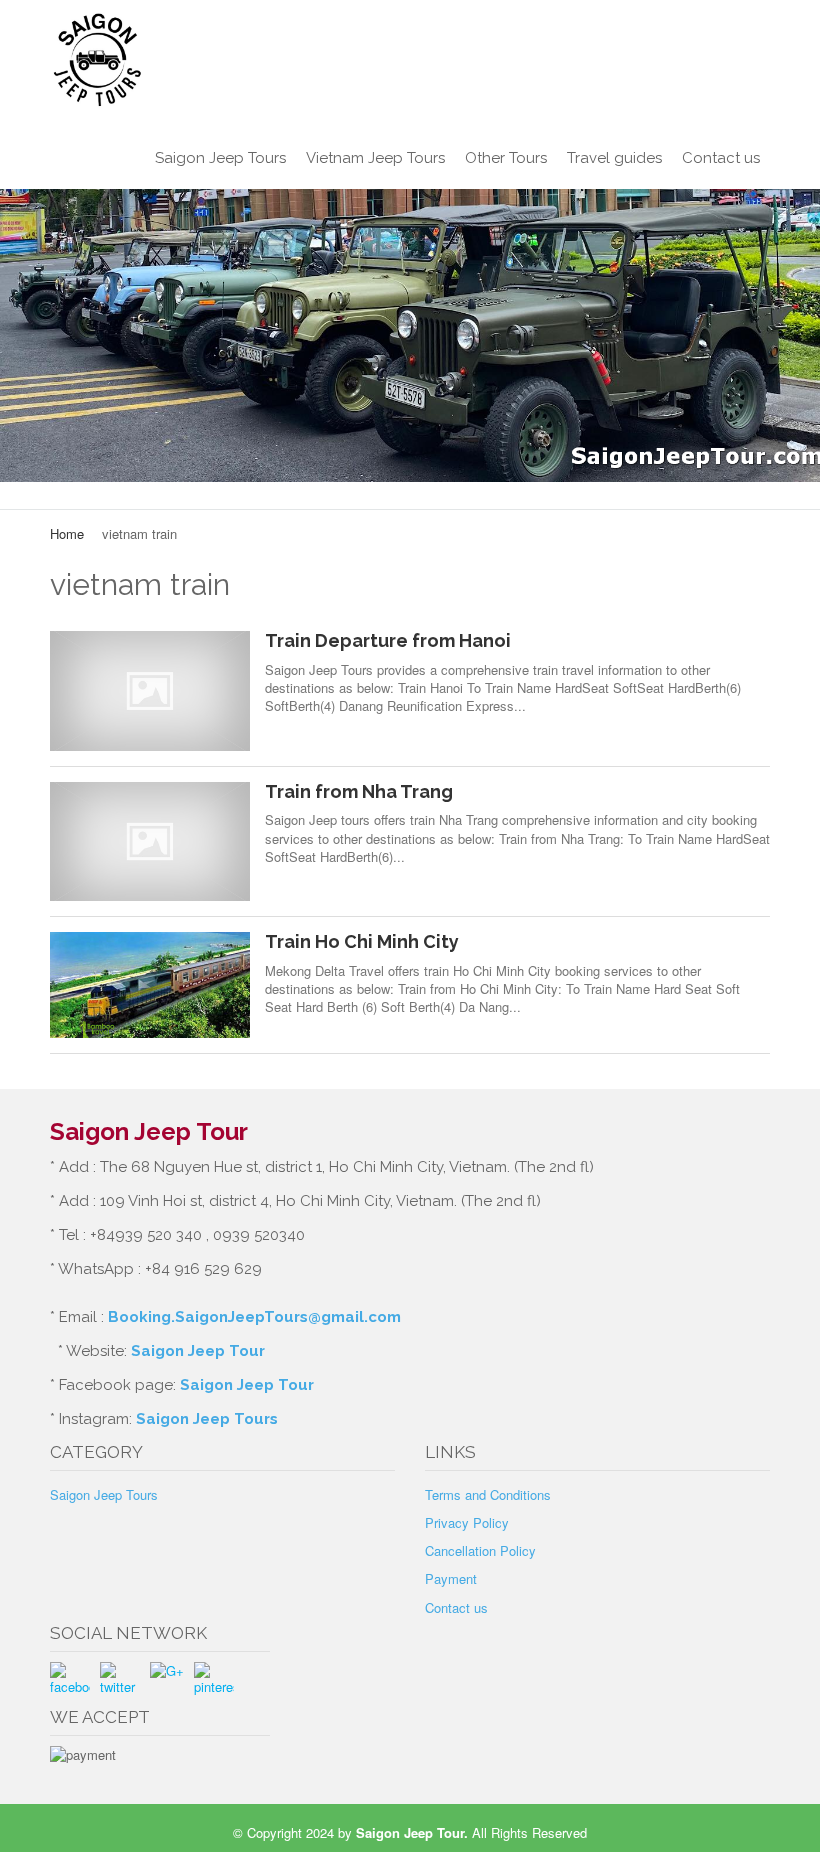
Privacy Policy (467, 1522)
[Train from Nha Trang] (150, 841)
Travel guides (614, 158)
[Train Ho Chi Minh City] (150, 985)
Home (67, 533)
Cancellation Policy (480, 1550)
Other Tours (506, 158)
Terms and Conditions (488, 1494)
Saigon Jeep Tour (198, 1351)
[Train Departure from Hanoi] (150, 690)
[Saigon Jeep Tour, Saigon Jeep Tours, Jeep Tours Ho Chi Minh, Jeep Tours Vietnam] (410, 60)
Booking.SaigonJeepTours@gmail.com (254, 1317)
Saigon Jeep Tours (220, 158)
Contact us (721, 158)
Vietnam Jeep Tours (375, 158)
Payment (451, 1578)
